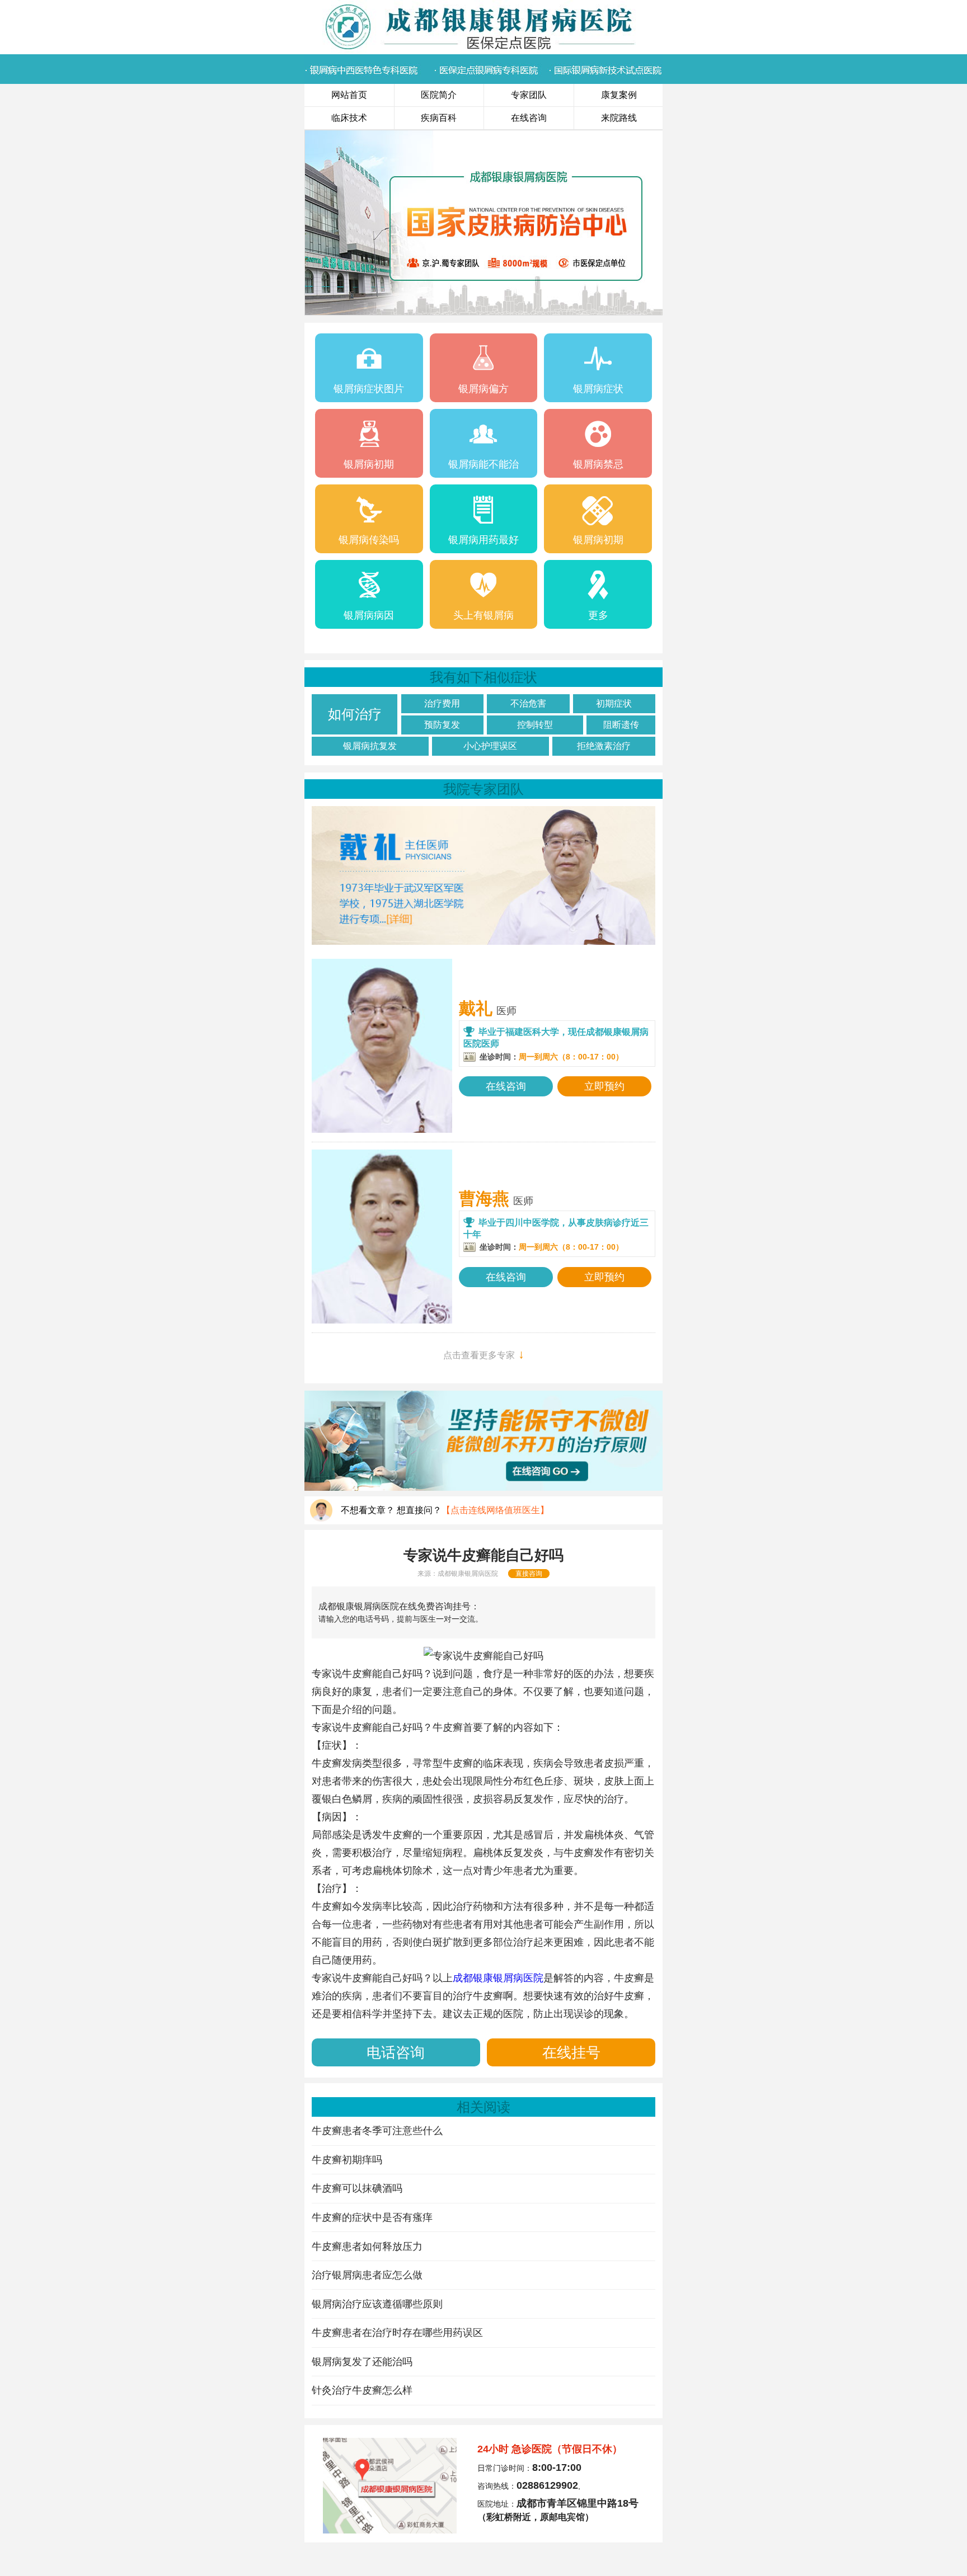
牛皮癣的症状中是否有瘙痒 (372, 2217)
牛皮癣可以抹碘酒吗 (357, 2188)
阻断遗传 (621, 725)
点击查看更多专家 (484, 1354)
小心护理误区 (490, 746)
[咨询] (483, 1656)
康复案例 (619, 95)
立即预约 (604, 1086)
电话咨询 (396, 2052)
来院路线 (619, 118)
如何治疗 (355, 714)
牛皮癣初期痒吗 (347, 2160)
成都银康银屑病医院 (468, 1574)
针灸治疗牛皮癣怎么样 (362, 2390)
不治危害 (528, 703)
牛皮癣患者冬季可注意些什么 (377, 2131)
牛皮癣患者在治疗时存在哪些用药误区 (397, 2333)
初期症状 (614, 703)
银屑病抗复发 (370, 746)
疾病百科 (439, 118)
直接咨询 (529, 1574)
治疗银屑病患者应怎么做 (367, 2275)
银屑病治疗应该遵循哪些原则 (377, 2304)
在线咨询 (529, 118)
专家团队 (529, 95)
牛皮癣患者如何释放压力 (367, 2247)
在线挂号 (571, 2052)
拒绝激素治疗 (604, 746)
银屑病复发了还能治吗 (362, 2362)
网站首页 (349, 95)
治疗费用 (442, 703)
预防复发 (442, 725)
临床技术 (349, 118)
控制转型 (535, 725)
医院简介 (439, 95)
